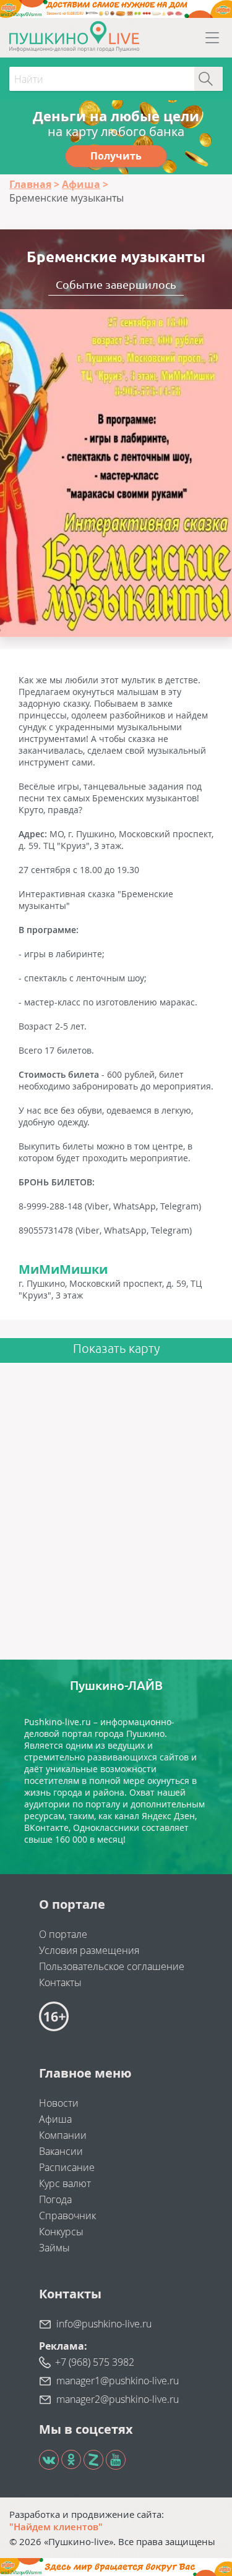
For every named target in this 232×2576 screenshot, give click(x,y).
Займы (54, 2248)
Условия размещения (89, 1950)
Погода (55, 2199)
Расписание (67, 2167)
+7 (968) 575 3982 (95, 2362)
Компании (63, 2135)
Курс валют (65, 2183)
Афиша (55, 2119)
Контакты (60, 1982)
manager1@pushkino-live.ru (118, 2381)
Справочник (67, 2216)
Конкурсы (61, 2232)
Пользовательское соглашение (112, 1966)
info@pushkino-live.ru (104, 2324)
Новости (59, 2103)
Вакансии (61, 2151)
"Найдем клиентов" (56, 2527)
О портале (63, 1934)
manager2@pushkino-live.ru (118, 2399)
